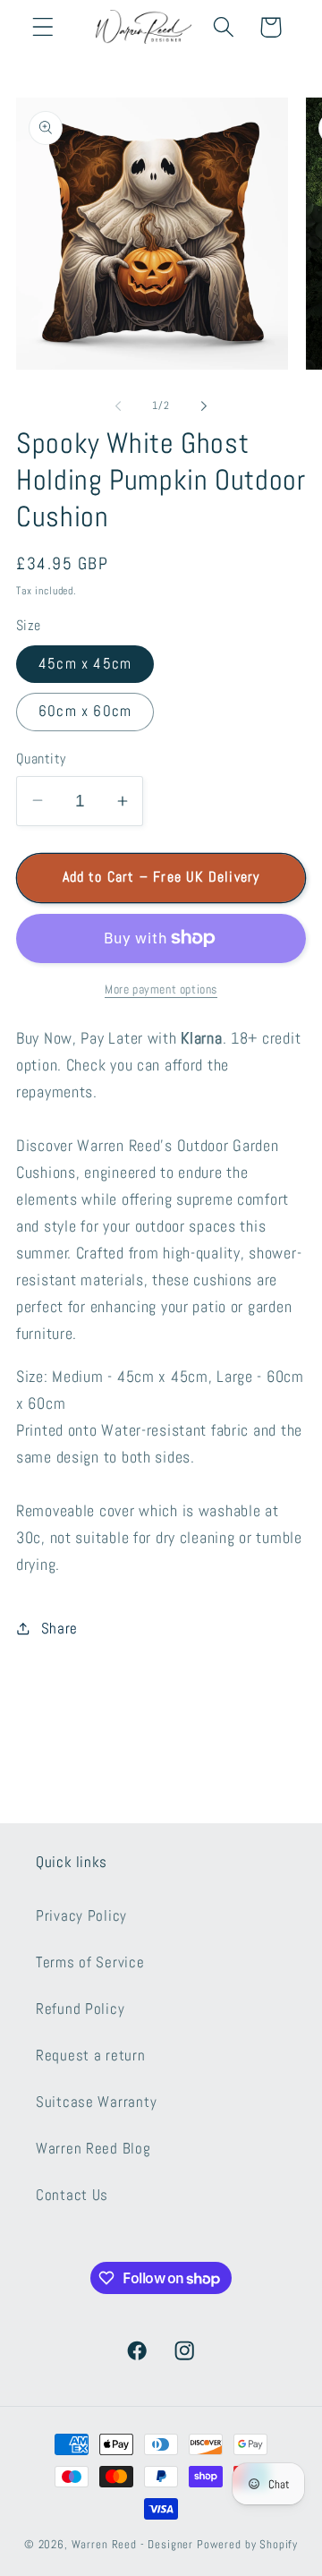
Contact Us (72, 2195)
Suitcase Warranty (96, 2102)
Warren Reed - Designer (132, 2544)
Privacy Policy (81, 1916)
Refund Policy (80, 2009)
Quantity (41, 759)
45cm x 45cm (85, 664)
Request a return (91, 2056)
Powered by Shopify (247, 2544)
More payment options (161, 989)
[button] (43, 27)
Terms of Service (90, 1962)
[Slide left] (118, 405)
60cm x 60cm (85, 711)
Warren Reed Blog (93, 2149)
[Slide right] (204, 405)
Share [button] (59, 1629)
